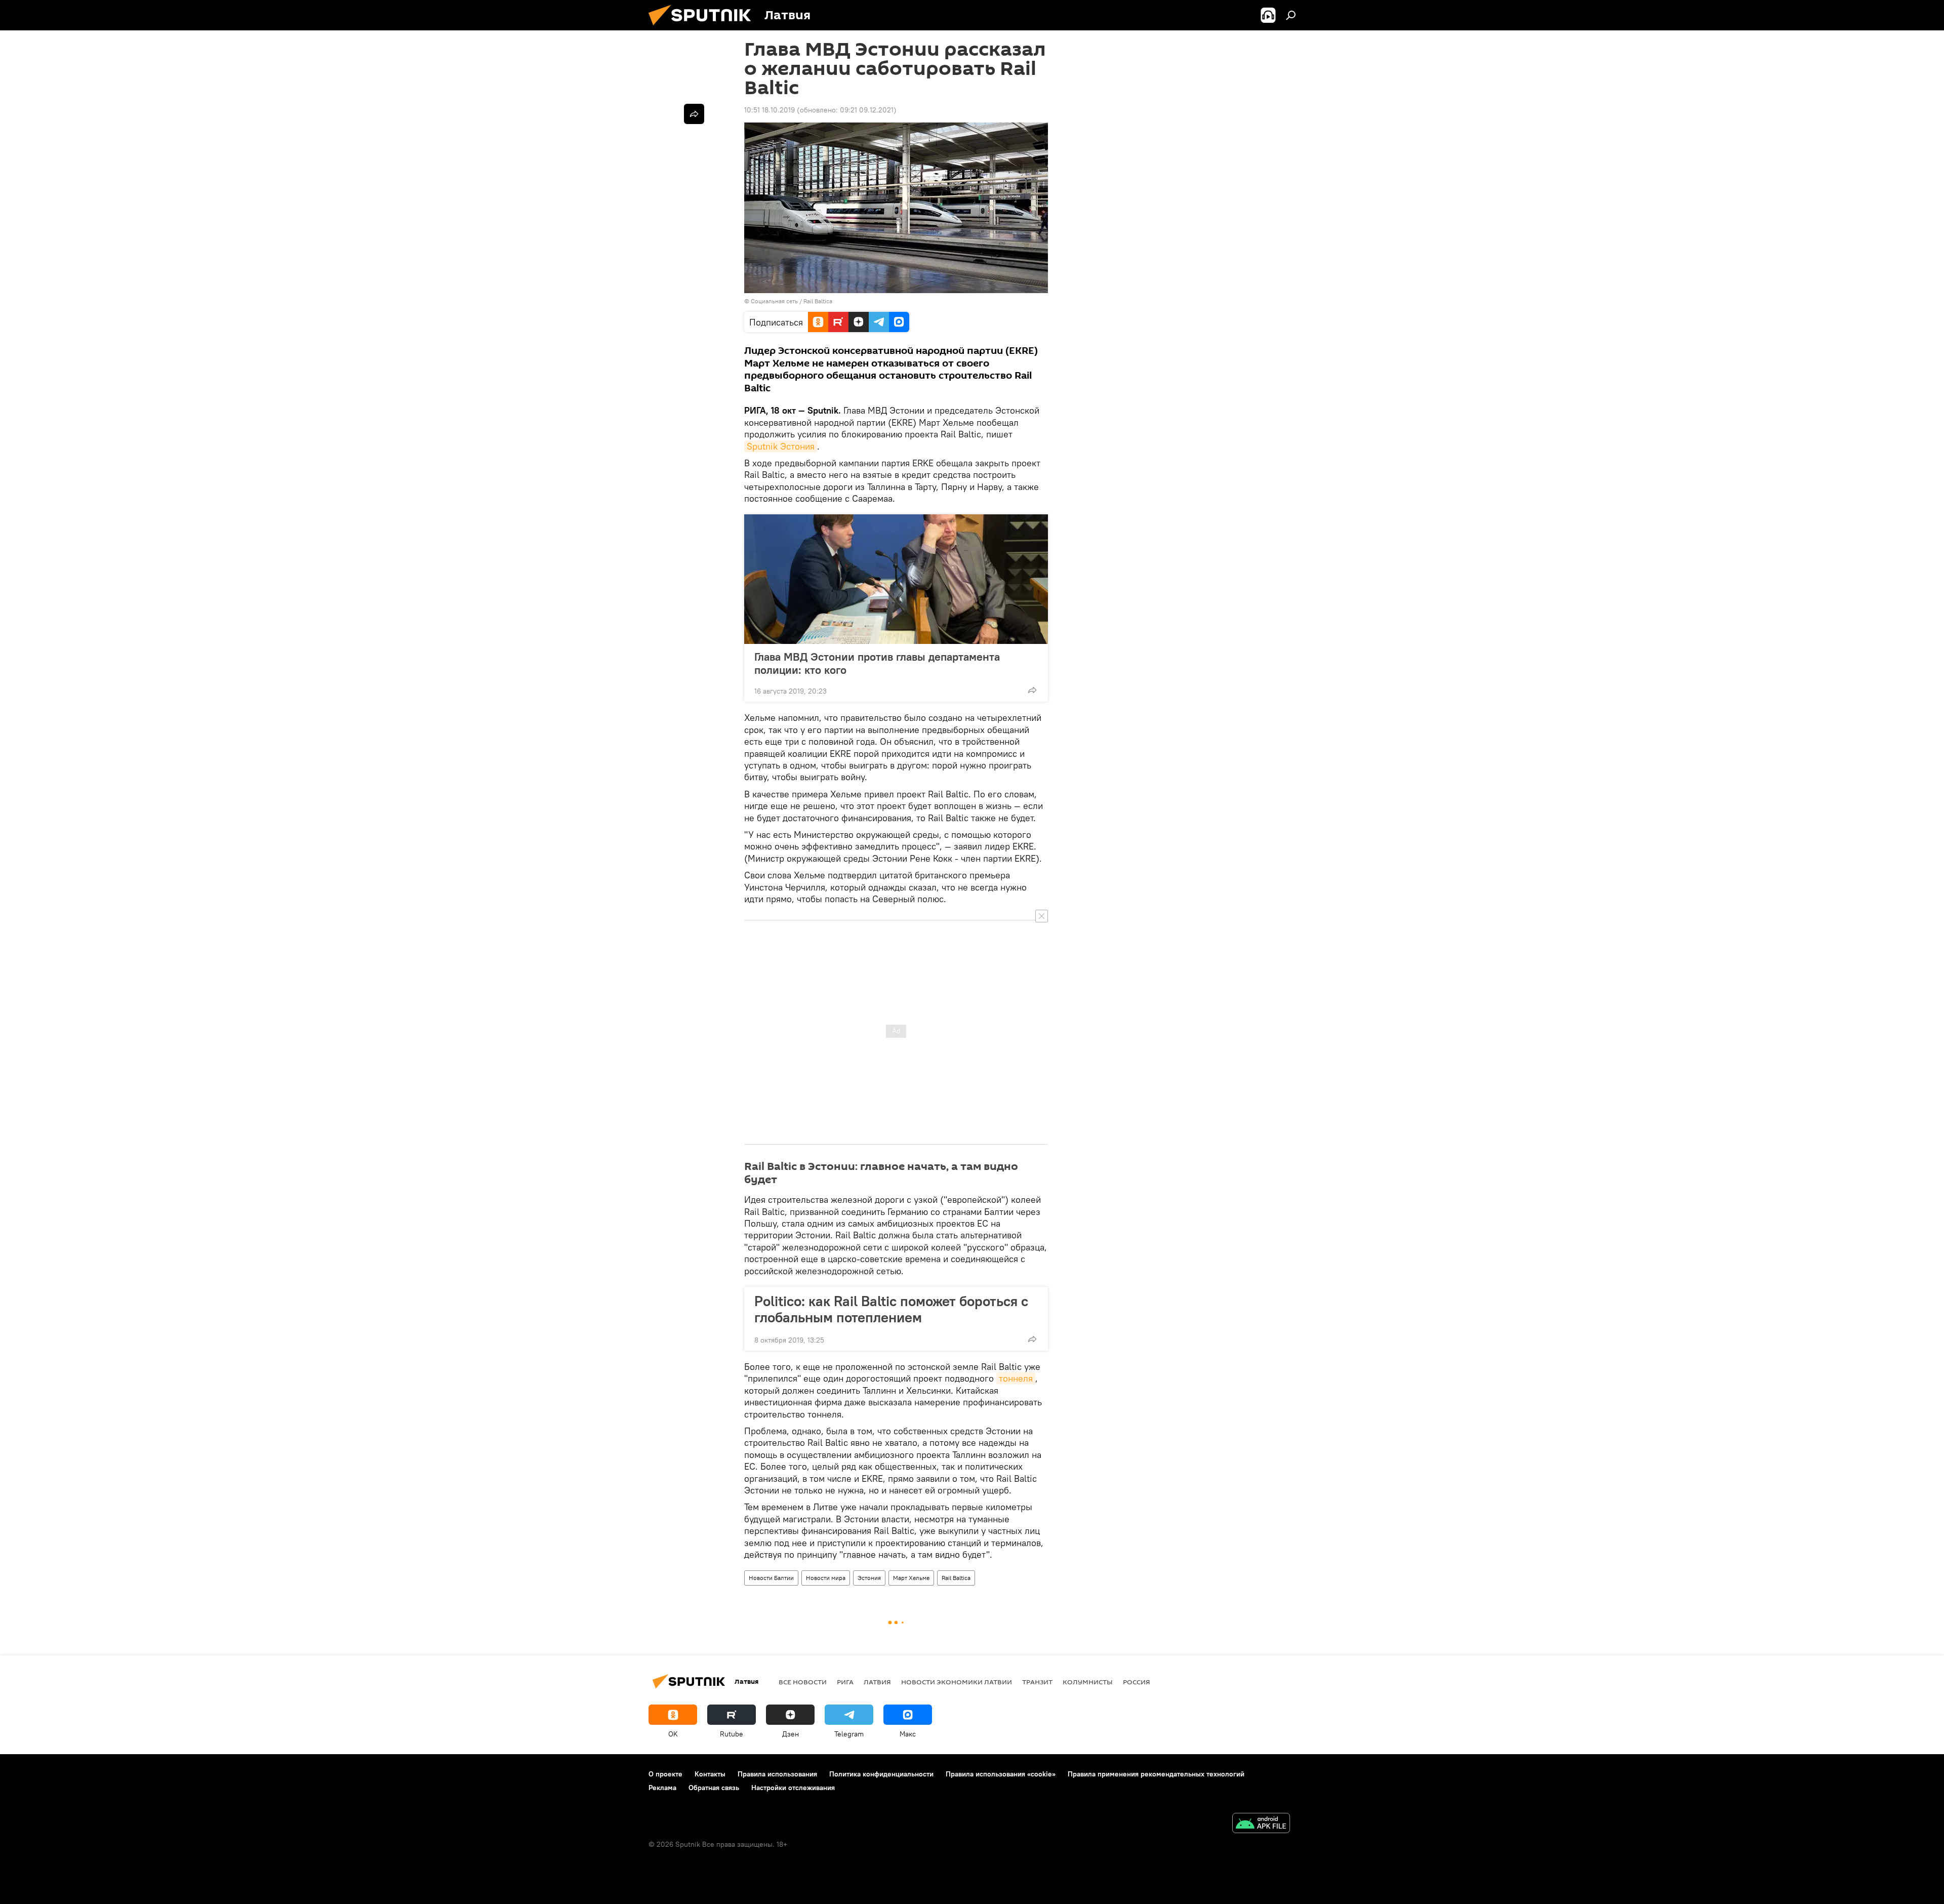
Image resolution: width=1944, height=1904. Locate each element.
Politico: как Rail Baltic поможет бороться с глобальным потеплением (891, 1309)
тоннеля (1016, 1378)
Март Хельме (911, 1578)
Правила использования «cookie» (1001, 1774)
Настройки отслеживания (793, 1788)
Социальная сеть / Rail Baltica (792, 301)
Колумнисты (1088, 1682)
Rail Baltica (956, 1578)
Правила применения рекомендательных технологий (1156, 1774)
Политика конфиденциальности (881, 1774)
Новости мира (826, 1578)
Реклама (662, 1788)
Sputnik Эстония (781, 446)
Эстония (869, 1578)
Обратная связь (714, 1788)
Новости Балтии (771, 1578)
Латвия (877, 1682)
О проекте (665, 1774)
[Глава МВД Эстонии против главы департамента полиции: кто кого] (896, 579)
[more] (1032, 690)
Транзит (1037, 1682)
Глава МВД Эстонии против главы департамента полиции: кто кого (877, 663)
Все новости (803, 1682)
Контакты (710, 1774)
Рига (845, 1682)
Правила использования (777, 1774)
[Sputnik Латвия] (704, 28)
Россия (1137, 1682)
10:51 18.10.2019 (769, 110)
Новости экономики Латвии (957, 1682)
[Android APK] (1261, 1824)
